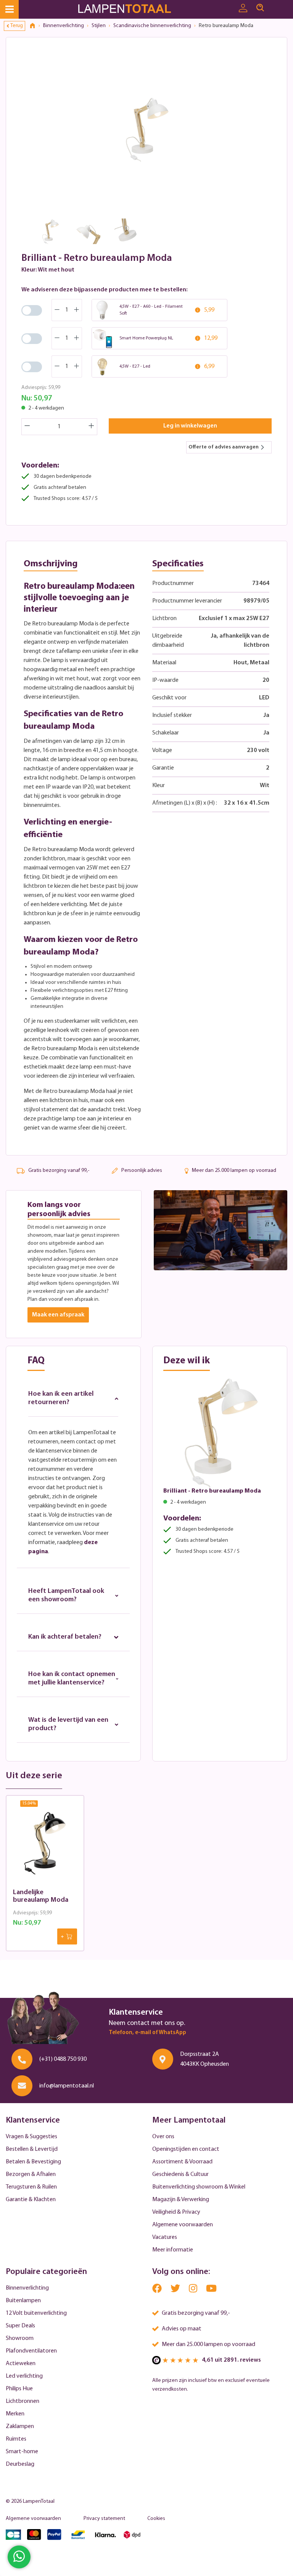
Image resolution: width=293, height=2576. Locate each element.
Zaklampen (20, 2427)
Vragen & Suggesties (31, 2137)
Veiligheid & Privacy (176, 2212)
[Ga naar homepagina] (134, 9)
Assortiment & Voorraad (182, 2162)
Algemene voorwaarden (183, 2225)
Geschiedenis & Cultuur (180, 2174)
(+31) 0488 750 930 (63, 2059)
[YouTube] (211, 2290)
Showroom (20, 2338)
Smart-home (22, 2452)
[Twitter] (176, 2290)
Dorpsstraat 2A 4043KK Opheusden (204, 2059)
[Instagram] (194, 2290)
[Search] (260, 8)
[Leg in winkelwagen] (67, 1936)
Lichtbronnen (23, 2401)
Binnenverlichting (27, 2288)
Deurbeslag (20, 2464)
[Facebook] (158, 2290)
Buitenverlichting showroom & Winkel (199, 2187)
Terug (17, 26)
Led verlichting (24, 2376)
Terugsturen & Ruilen (31, 2187)
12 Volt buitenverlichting (36, 2313)
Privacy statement (104, 2519)
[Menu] (9, 9)
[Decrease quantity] (27, 427)
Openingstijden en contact (186, 2149)
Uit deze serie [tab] (34, 1776)
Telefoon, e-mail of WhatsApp (147, 2033)
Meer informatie (173, 2250)
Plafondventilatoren (31, 2351)
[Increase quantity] (92, 427)
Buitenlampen (23, 2301)
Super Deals (20, 2326)
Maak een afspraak (58, 1315)
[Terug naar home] (35, 26)
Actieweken (21, 2364)
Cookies (156, 2519)
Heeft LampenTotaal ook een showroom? (66, 1596)
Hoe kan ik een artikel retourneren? (61, 1398)
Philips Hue (19, 2389)
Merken (15, 2414)
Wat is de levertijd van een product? (68, 1724)
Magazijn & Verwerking (181, 2200)
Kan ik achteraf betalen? (65, 1637)
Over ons (163, 2137)
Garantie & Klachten (31, 2200)
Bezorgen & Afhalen (31, 2174)
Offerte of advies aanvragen (224, 447)
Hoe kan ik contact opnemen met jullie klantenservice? (72, 1679)
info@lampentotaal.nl (67, 2086)
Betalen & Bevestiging (33, 2162)
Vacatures (165, 2237)
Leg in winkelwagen (190, 426)
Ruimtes (16, 2439)
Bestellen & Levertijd (32, 2149)
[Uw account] (243, 8)
